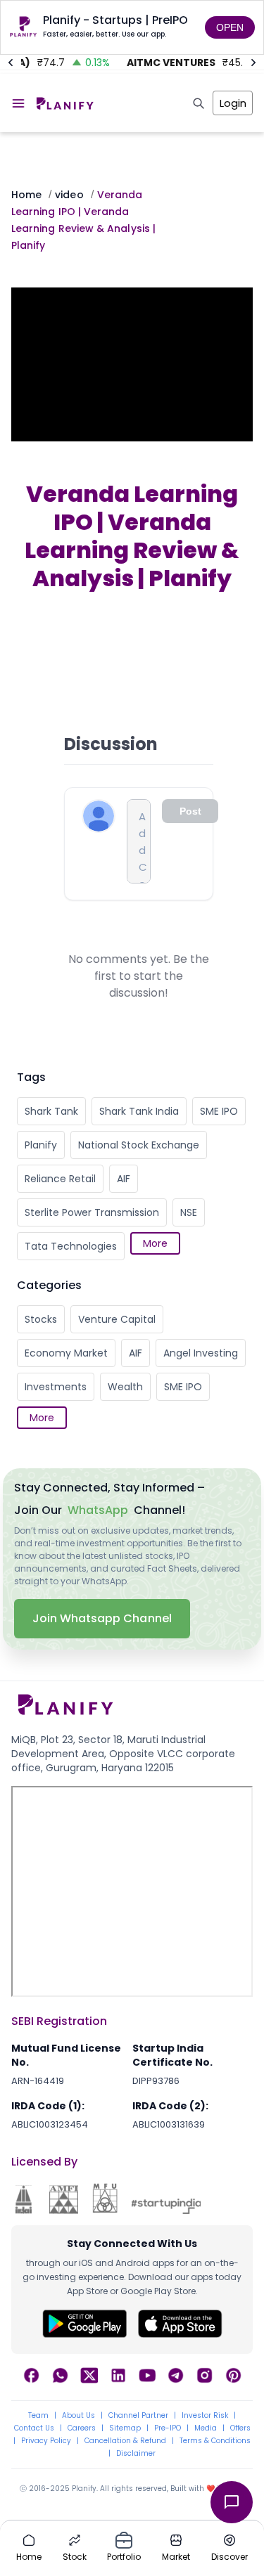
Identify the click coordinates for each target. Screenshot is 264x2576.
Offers (240, 2428)
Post (190, 811)
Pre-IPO (168, 2428)
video (69, 195)
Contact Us (34, 2428)
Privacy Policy (46, 2441)
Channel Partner (138, 2416)
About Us (78, 2416)
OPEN (230, 27)
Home (26, 195)
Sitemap (125, 2428)
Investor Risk (205, 2416)
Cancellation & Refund (125, 2441)
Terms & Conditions (215, 2441)
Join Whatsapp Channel (102, 1618)
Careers (82, 2428)
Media (206, 2428)
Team (38, 2416)
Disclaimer (136, 2454)
